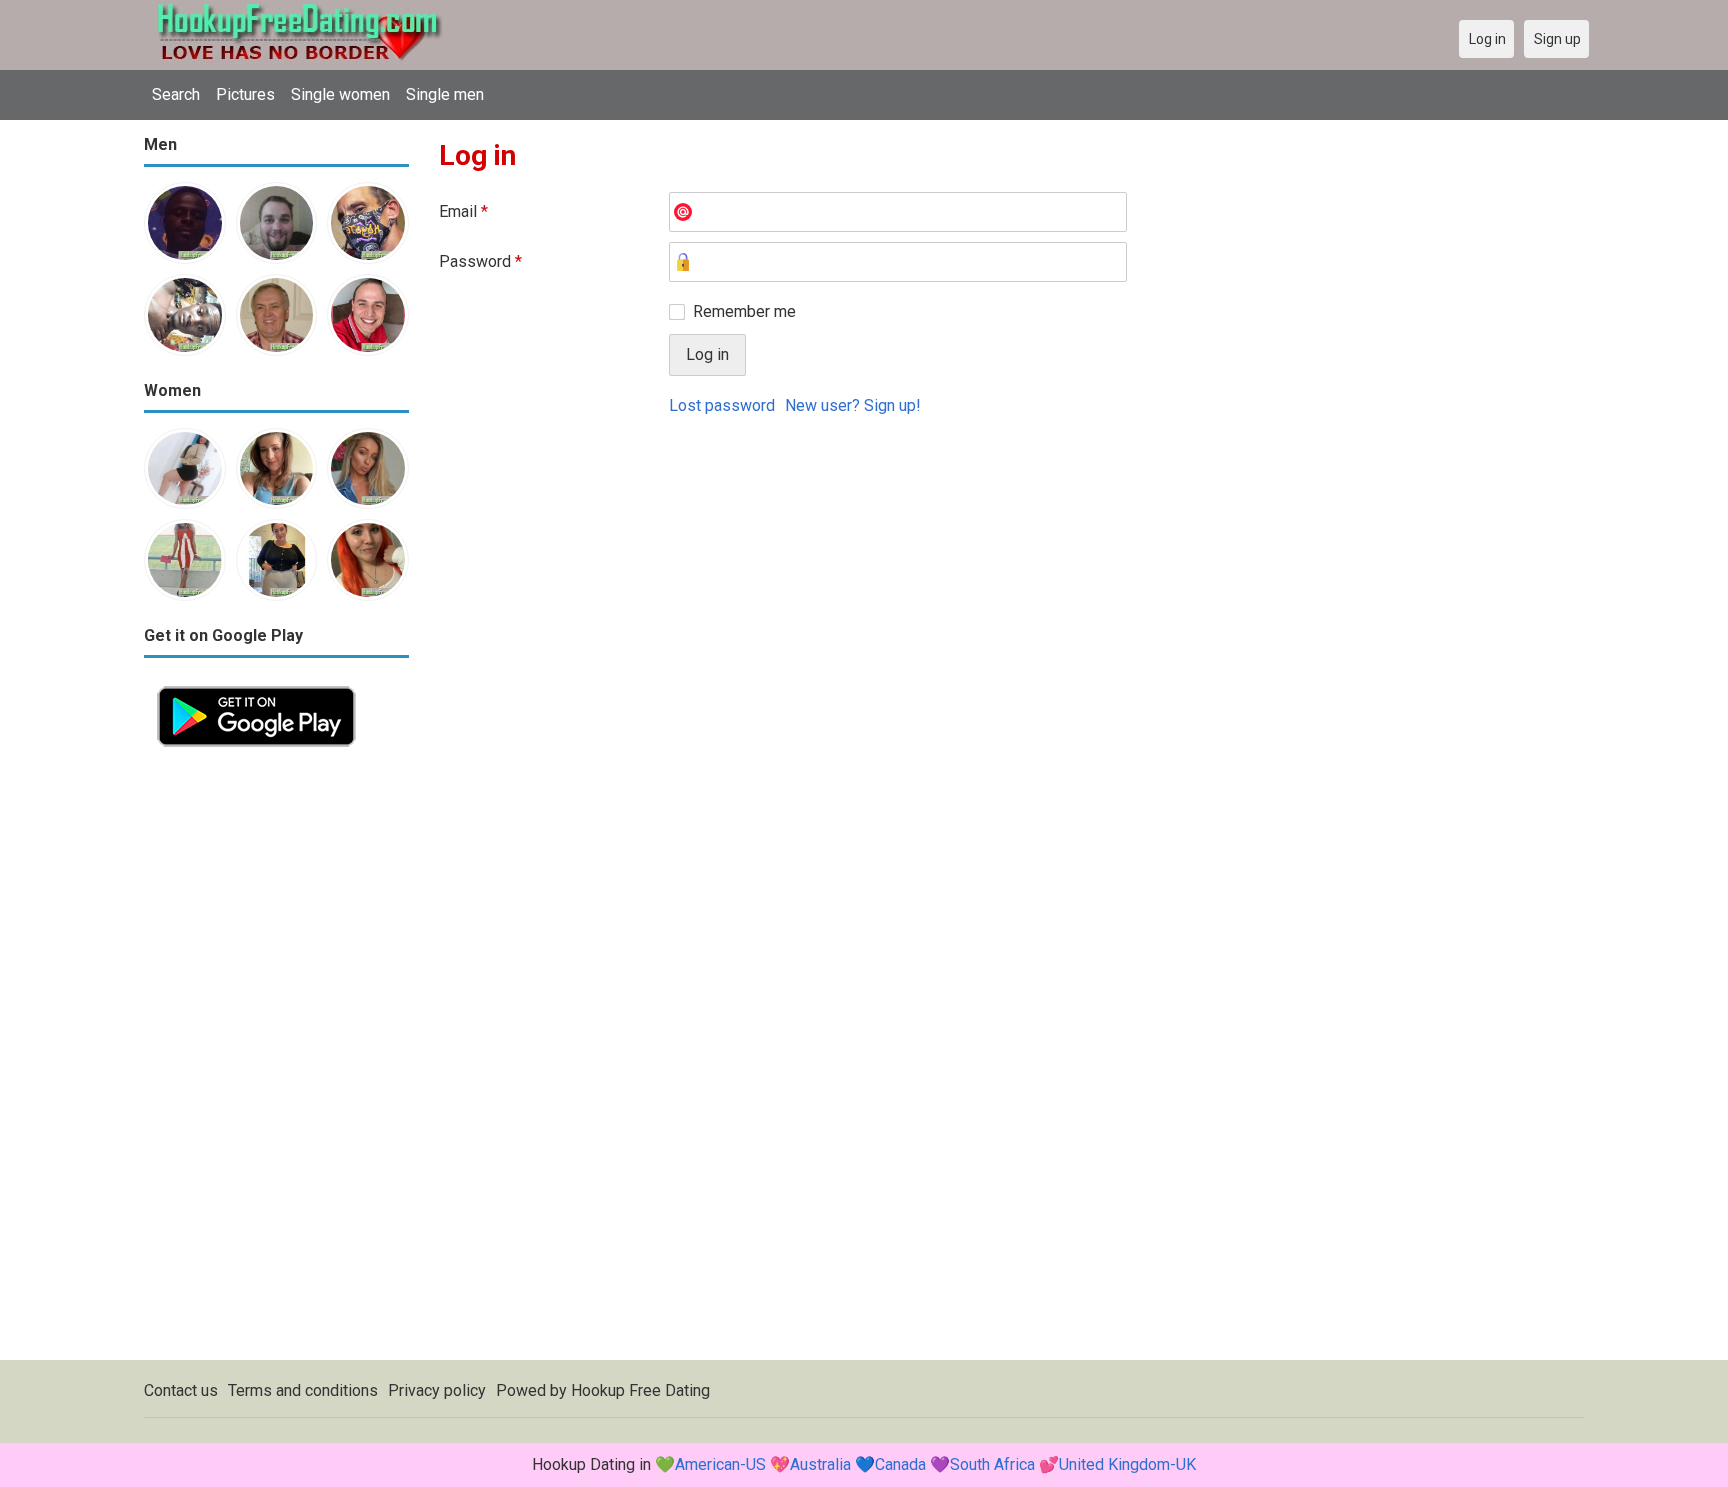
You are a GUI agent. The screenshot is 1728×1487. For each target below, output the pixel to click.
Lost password (722, 405)
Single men (445, 94)
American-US (720, 1464)
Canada (900, 1464)
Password (480, 261)
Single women (340, 94)
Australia (820, 1464)
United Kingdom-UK (1127, 1464)
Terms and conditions (303, 1390)
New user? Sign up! (853, 405)
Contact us (181, 1390)
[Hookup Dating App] (256, 684)
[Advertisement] (276, 1060)
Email (463, 211)
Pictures (245, 94)
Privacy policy (437, 1390)
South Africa (992, 1464)
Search (176, 94)
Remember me (744, 311)
